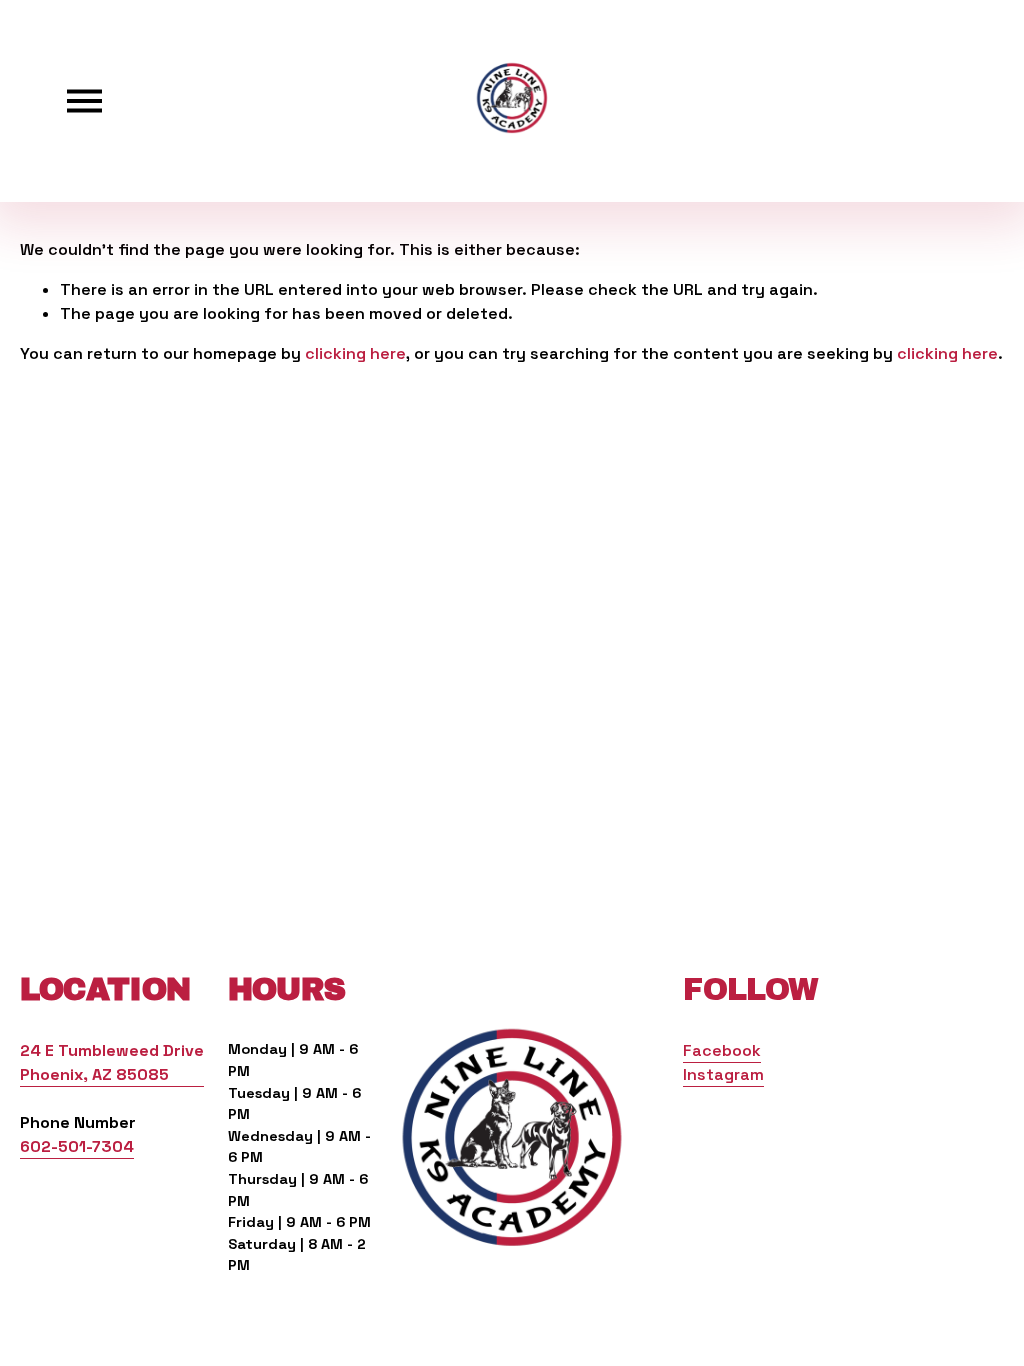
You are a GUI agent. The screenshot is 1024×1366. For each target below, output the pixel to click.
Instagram (723, 1074)
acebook (726, 1050)
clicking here (355, 353)
